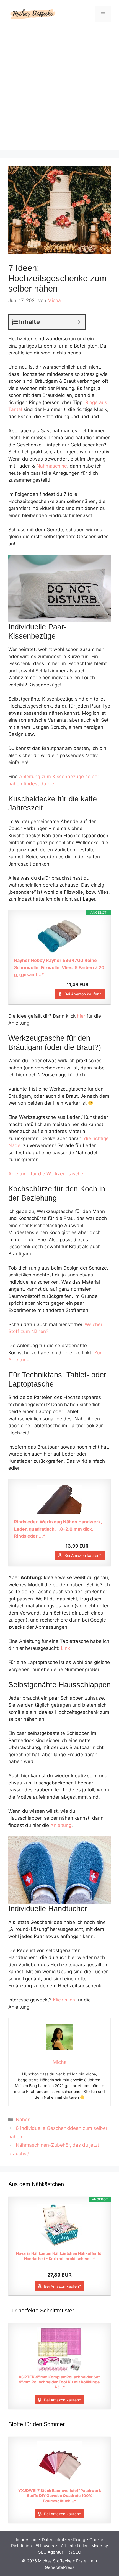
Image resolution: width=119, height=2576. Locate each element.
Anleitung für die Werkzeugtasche (46, 1174)
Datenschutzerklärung (64, 2540)
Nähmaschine (52, 466)
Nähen (23, 2120)
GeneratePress (60, 2567)
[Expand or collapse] (79, 322)
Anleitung (61, 1825)
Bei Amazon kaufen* (83, 994)
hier (81, 1016)
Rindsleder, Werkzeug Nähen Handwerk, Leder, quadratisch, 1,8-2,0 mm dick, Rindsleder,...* (58, 1529)
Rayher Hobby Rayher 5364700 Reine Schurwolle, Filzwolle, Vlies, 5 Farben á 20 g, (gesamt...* (59, 967)
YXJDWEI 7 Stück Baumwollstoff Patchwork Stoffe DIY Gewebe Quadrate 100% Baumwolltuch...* (60, 2495)
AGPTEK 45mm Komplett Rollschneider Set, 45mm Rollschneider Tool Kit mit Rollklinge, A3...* (60, 2382)
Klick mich (64, 2000)
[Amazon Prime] (97, 984)
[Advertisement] (59, 90)
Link (65, 1648)
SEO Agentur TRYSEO (60, 2552)
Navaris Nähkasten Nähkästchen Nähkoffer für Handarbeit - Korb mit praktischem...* (60, 2256)
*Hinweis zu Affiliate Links (62, 2546)
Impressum (27, 2540)
